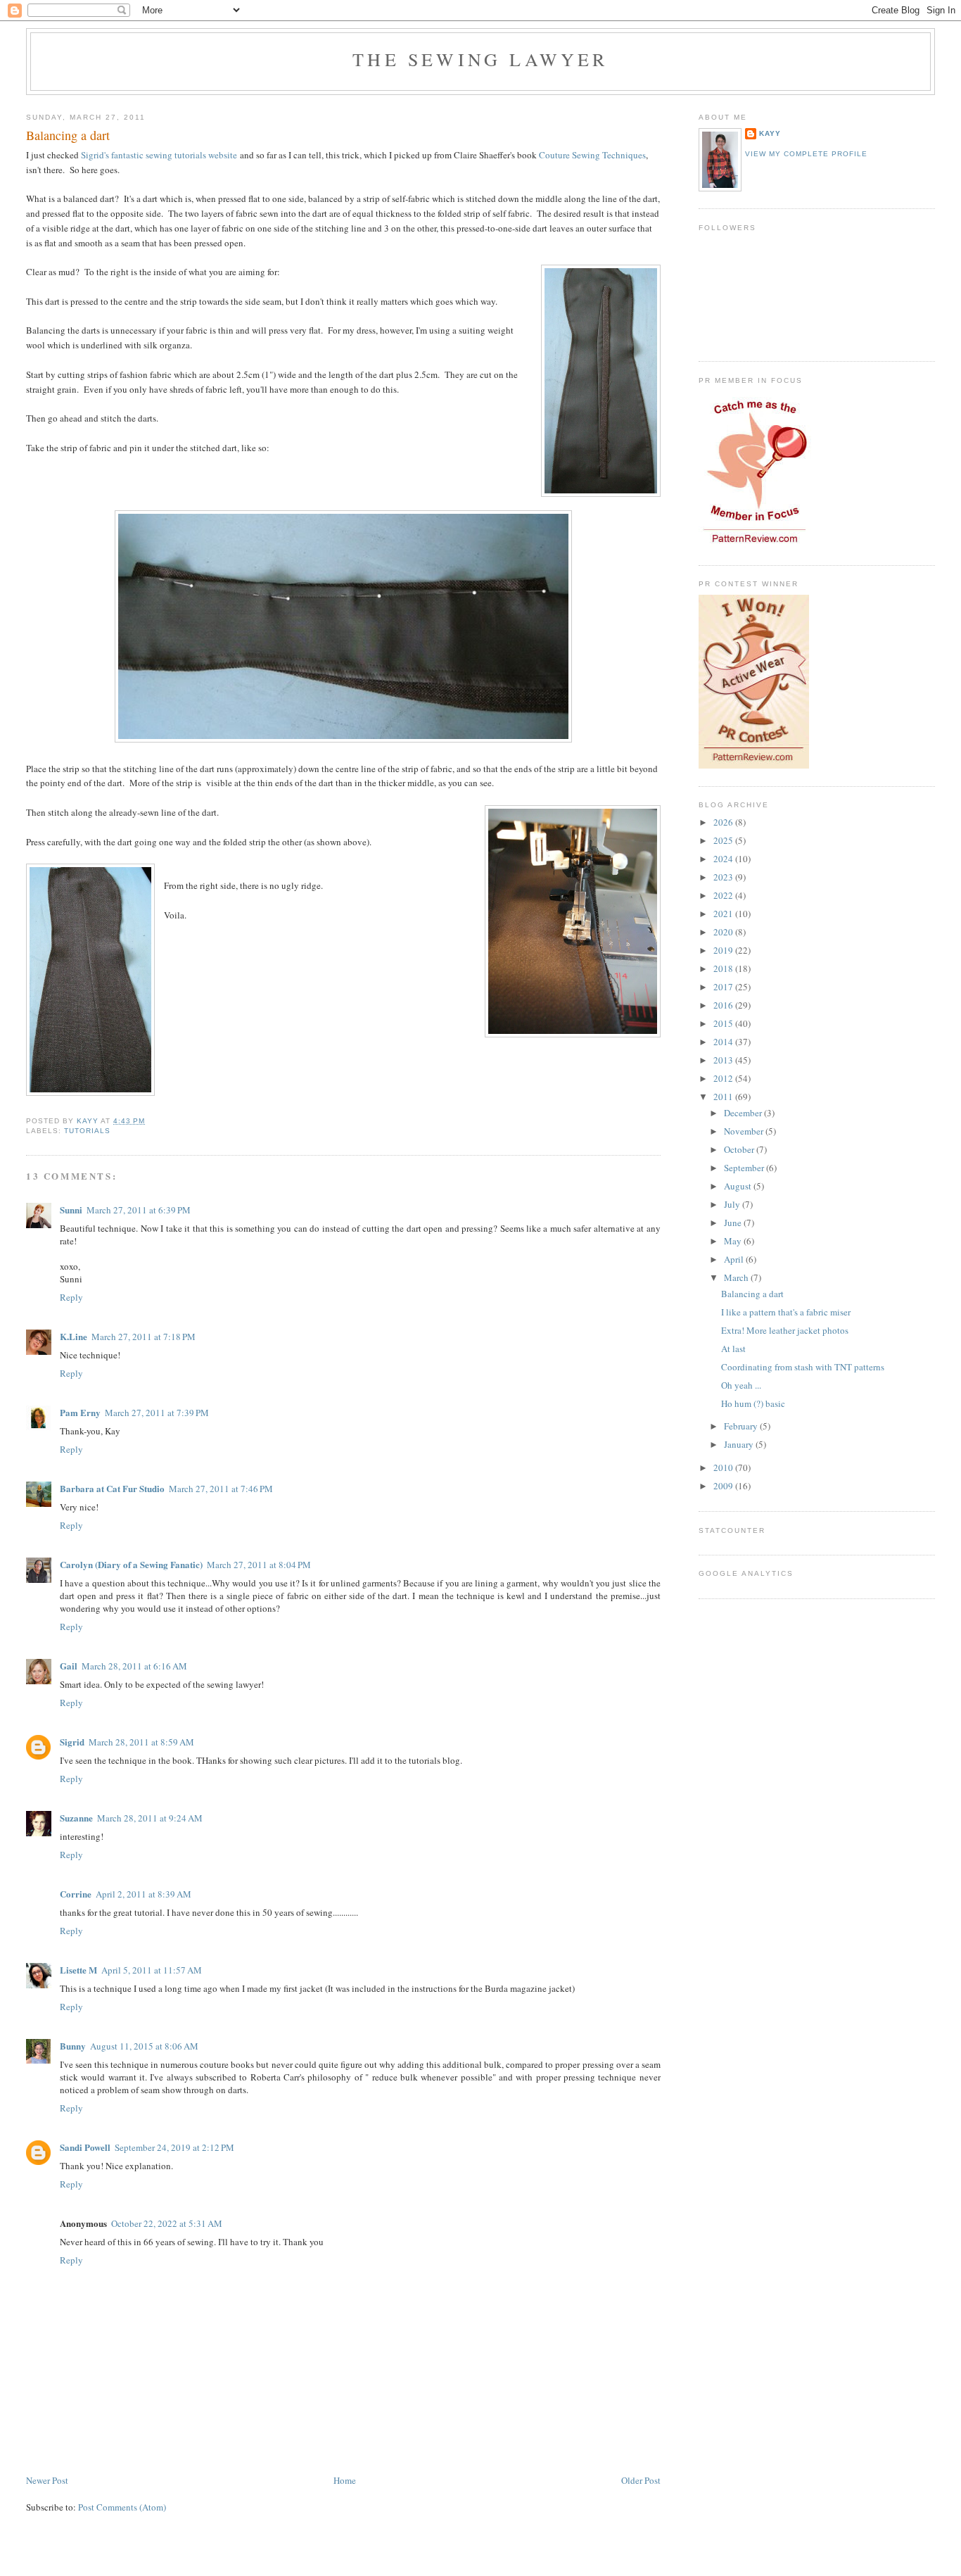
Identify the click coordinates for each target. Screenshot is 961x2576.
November (745, 1131)
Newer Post (47, 2480)
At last (733, 1349)
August (739, 1186)
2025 (724, 840)
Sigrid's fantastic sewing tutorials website (159, 155)
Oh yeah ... (741, 1385)
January (740, 1444)
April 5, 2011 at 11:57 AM (152, 1970)
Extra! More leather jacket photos (785, 1330)
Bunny (73, 2046)
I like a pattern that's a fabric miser (786, 1312)
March (737, 1277)
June (734, 1223)
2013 (724, 1060)
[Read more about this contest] (754, 765)
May (734, 1241)
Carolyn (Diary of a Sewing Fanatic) (131, 1564)
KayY (770, 133)
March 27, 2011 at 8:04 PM (259, 1565)
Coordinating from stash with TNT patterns (803, 1367)
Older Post (641, 2480)
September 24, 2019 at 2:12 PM (174, 2147)
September (745, 1168)
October (740, 1149)
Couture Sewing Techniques (592, 155)
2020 (724, 932)
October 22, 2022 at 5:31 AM (167, 2223)
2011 (724, 1097)
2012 (724, 1078)
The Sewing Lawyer (480, 59)
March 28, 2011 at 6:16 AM (134, 1666)
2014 (724, 1042)
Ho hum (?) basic (753, 1403)
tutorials (87, 1131)
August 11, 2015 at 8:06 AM (144, 2046)
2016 (724, 1005)
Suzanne (76, 1818)
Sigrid (72, 1742)
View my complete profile (806, 154)
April (735, 1259)
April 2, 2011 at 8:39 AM (144, 1894)
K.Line (74, 1336)
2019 (724, 950)
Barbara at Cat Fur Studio (112, 1488)
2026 (724, 822)
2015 (724, 1023)
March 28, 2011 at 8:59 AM (141, 1742)
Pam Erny (80, 1412)
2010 (724, 1467)
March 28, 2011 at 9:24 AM (150, 1818)
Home (345, 2480)
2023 (724, 877)
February (742, 1426)
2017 (724, 987)
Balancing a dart (752, 1294)
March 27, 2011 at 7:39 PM (157, 1413)
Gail (69, 1666)
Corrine (76, 1894)
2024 (724, 859)
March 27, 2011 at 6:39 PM (139, 1210)
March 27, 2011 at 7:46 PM (221, 1489)
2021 (724, 914)
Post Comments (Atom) (122, 2507)
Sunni (71, 1210)
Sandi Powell (85, 2147)
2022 (724, 895)
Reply (71, 1297)
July (733, 1204)
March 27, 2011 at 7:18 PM (144, 1337)
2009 (724, 1486)
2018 (724, 968)
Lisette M (78, 1970)
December (744, 1113)
